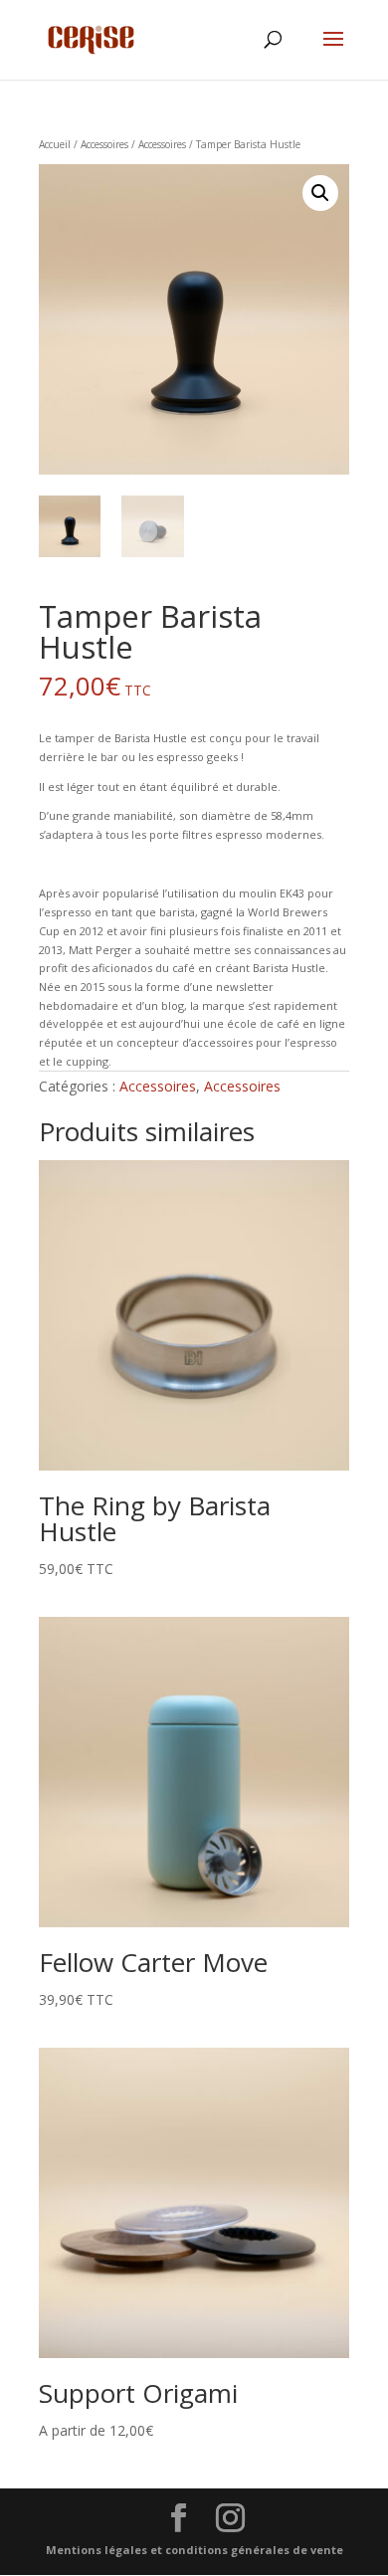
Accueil (55, 144)
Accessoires (104, 144)
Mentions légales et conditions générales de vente (194, 2550)
